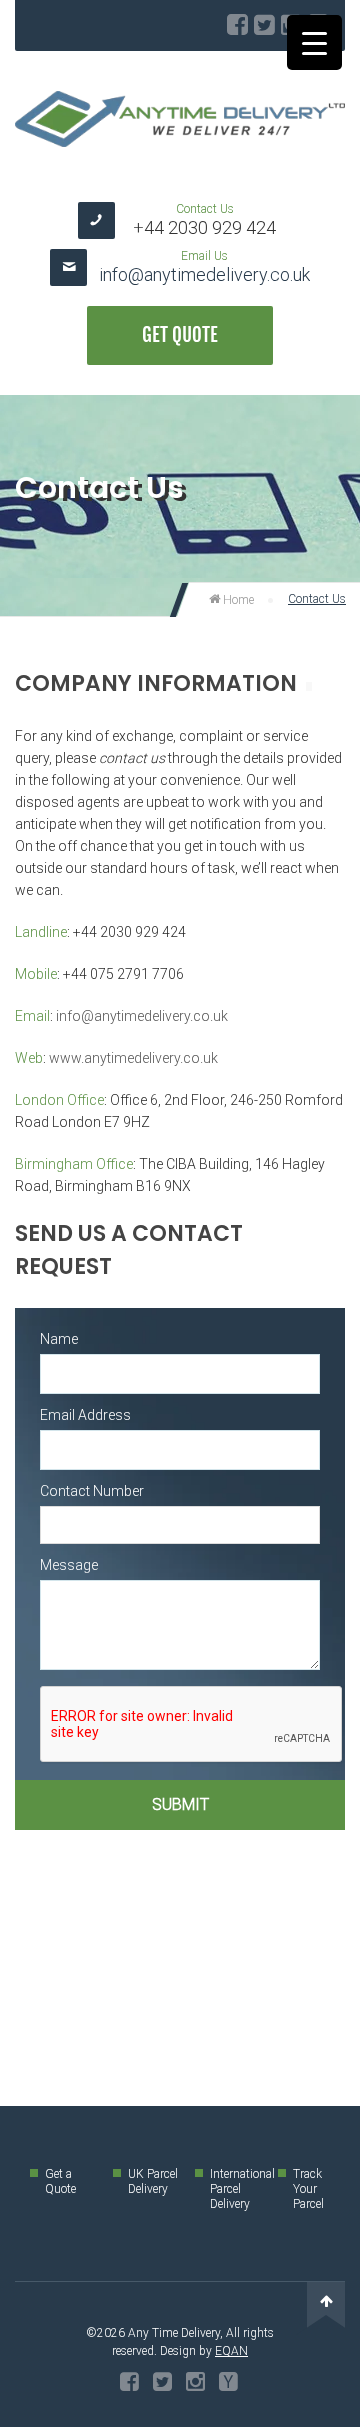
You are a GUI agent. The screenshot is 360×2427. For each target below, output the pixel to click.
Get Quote (180, 335)
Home (237, 600)
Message (69, 1565)
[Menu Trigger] (314, 42)
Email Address (85, 1415)
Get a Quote (60, 2181)
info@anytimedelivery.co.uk (204, 274)
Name (59, 1339)
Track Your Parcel (308, 2189)
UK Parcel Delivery (153, 2181)
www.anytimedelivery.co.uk (133, 1058)
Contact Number (92, 1491)
